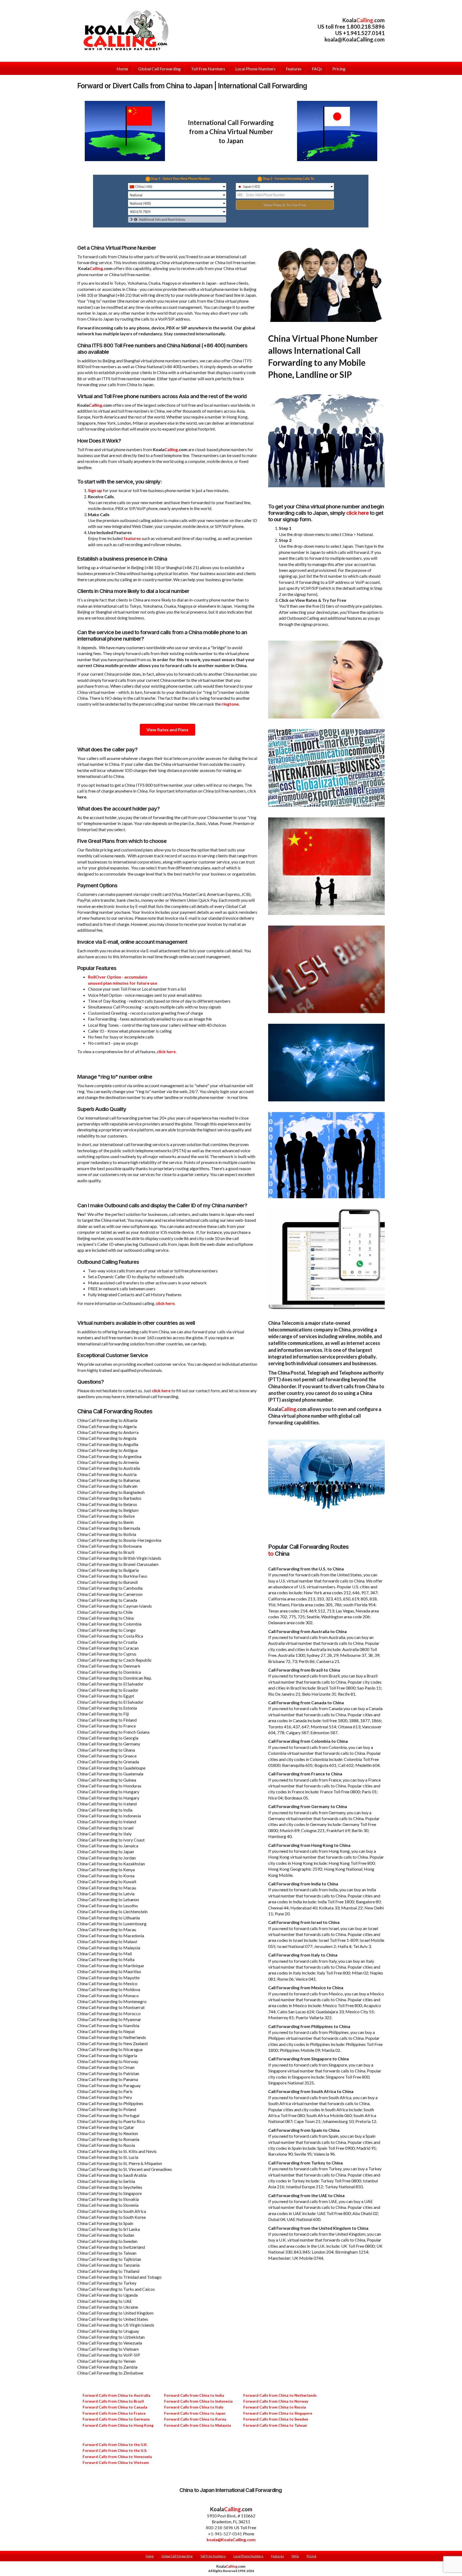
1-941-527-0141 (226, 2534)
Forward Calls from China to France (114, 2413)
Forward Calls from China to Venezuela (117, 2457)
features (132, 538)
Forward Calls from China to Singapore (278, 2413)
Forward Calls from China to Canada (115, 2407)
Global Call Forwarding (177, 2556)
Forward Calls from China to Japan (195, 2413)
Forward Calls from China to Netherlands (280, 2395)
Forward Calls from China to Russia (275, 2407)
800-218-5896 (220, 2527)
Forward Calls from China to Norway (276, 2401)
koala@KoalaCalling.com (355, 39)
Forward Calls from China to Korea (195, 2419)
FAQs (295, 2556)
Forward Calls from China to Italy (194, 2407)
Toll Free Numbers (213, 2556)
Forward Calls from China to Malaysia (198, 2425)
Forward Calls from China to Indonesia (198, 2401)
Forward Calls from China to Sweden (276, 2419)
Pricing (311, 2556)
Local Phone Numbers (248, 2556)
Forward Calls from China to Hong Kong (118, 2425)
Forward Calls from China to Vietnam (116, 2462)
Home (150, 2556)
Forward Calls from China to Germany (116, 2419)
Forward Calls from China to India (194, 2395)
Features (278, 2556)
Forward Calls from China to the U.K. (115, 2444)
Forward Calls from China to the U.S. (115, 2450)
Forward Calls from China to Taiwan (275, 2425)
